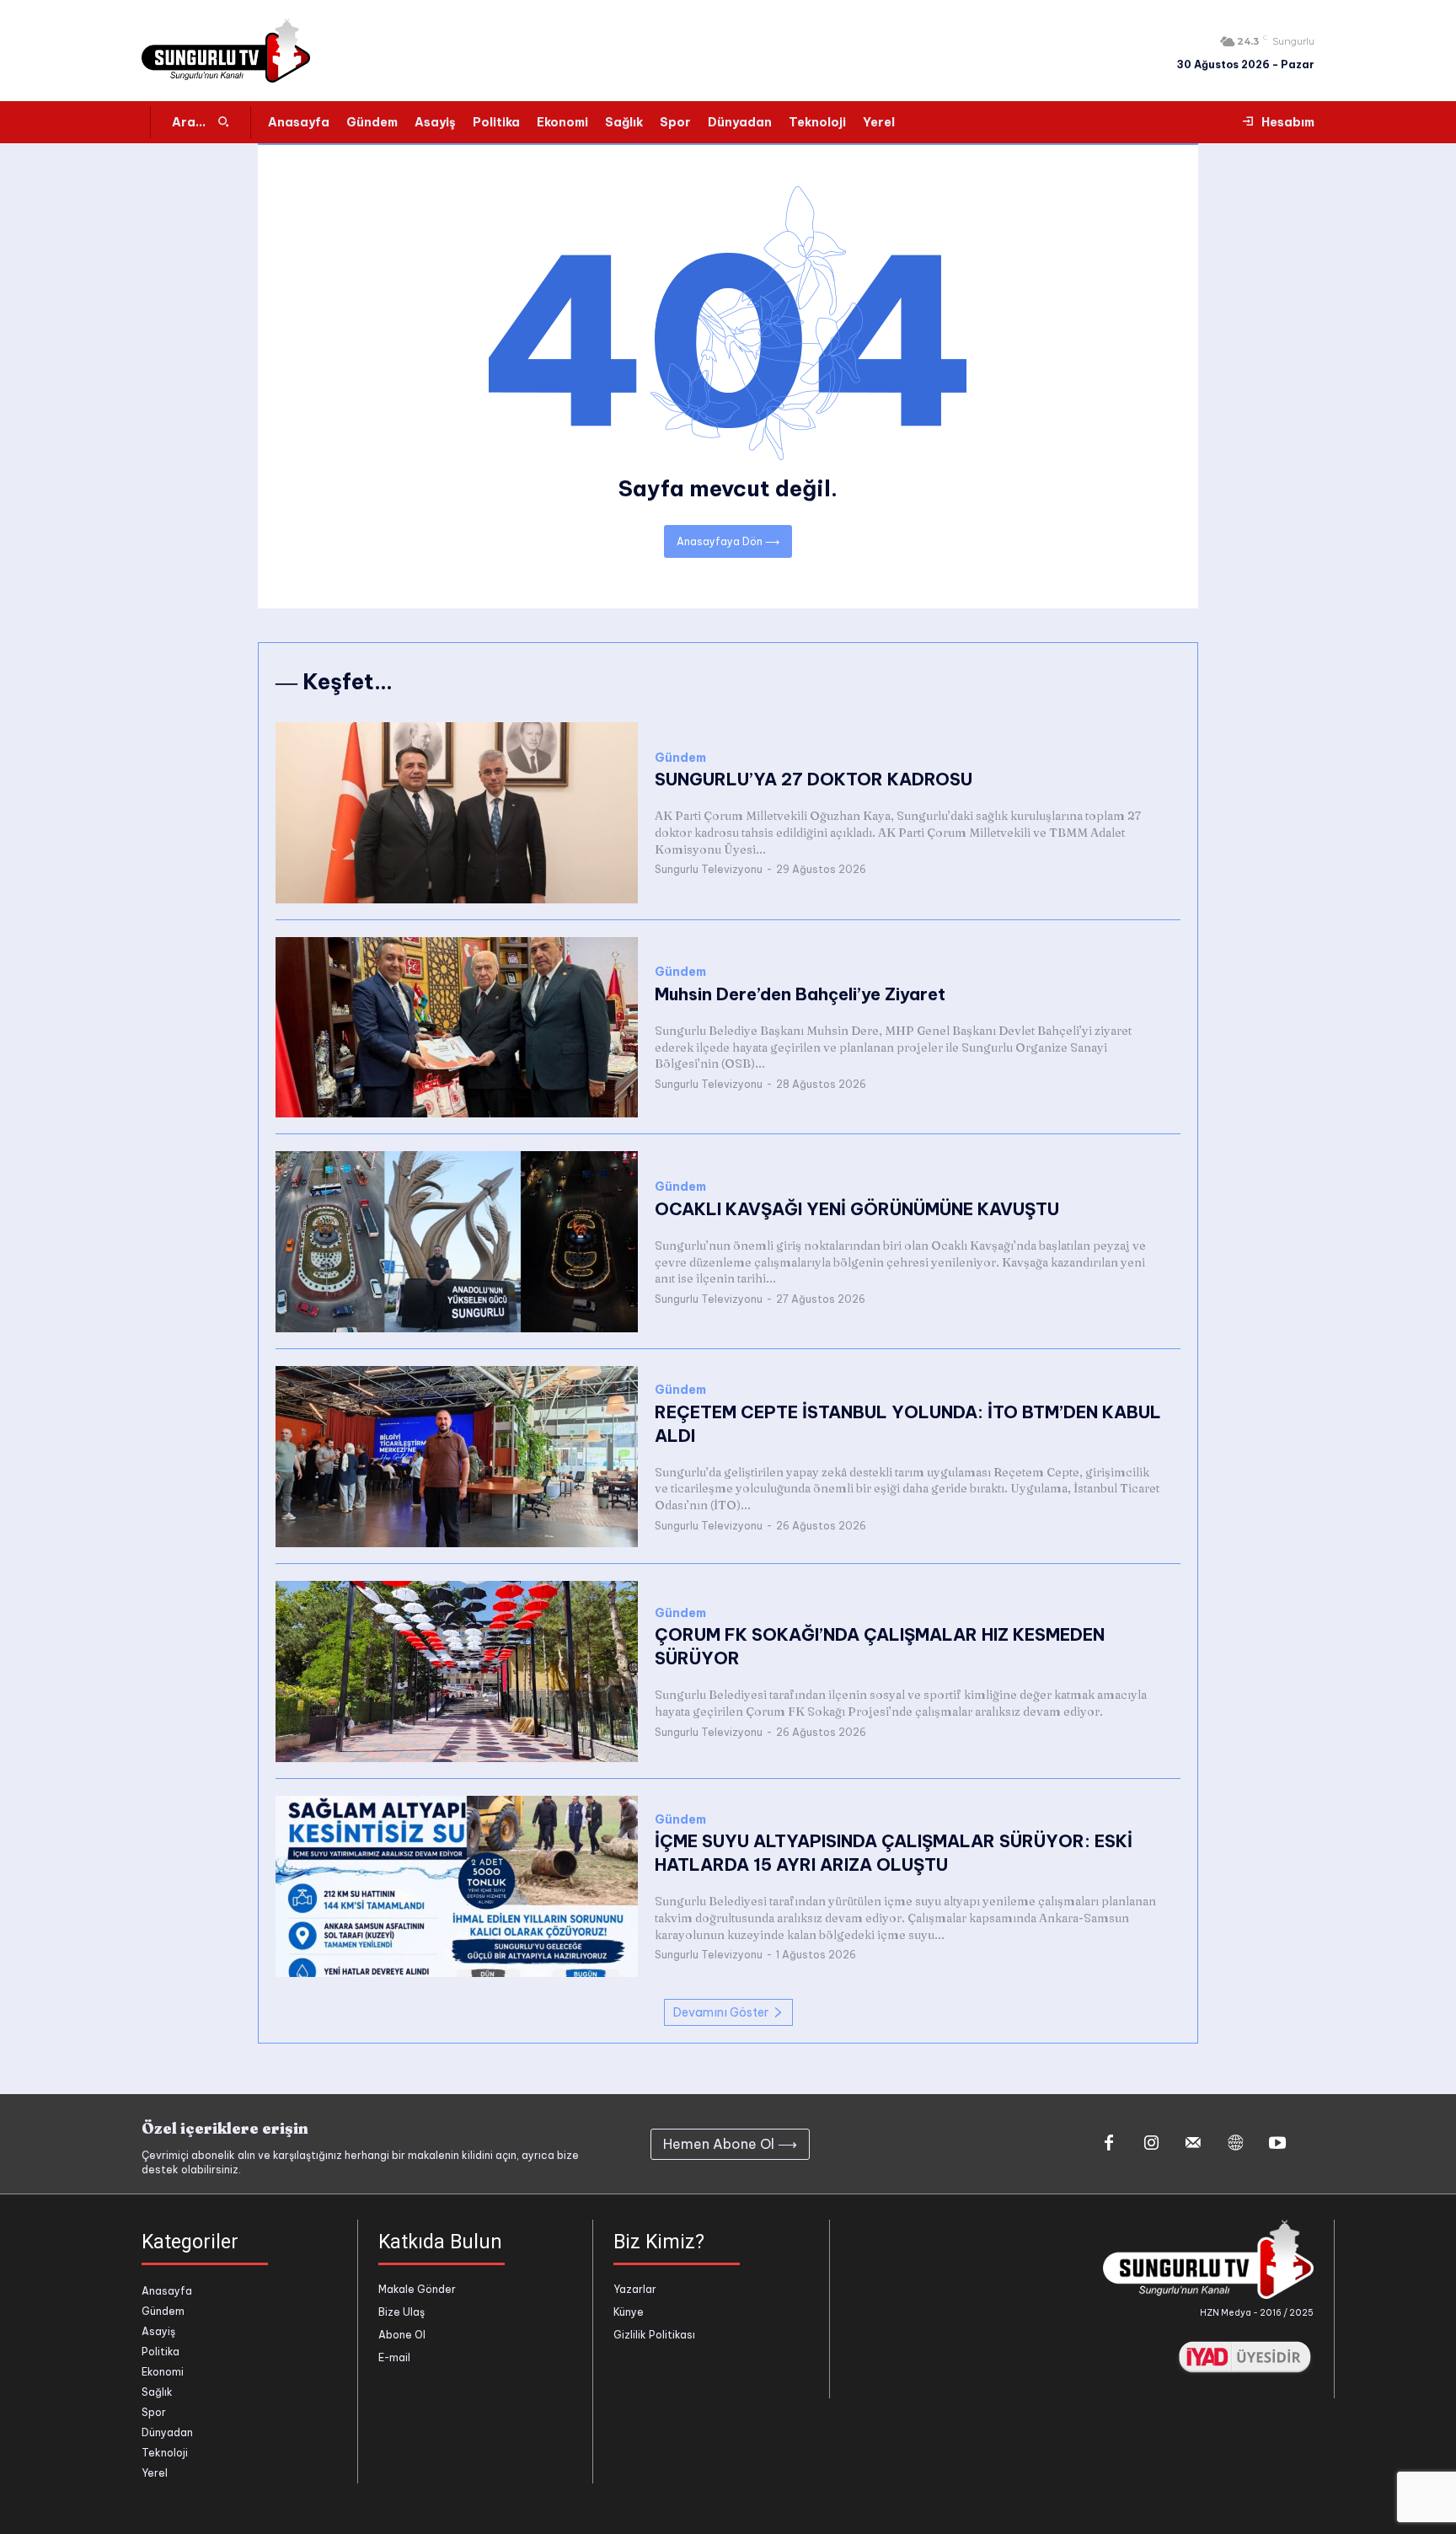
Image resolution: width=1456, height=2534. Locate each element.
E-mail (394, 2357)
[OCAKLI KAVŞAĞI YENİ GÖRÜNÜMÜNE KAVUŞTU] (457, 1242)
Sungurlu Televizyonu (709, 869)
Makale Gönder (417, 2289)
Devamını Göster (721, 2012)
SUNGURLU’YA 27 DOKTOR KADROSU (814, 779)
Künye (629, 2312)
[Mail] (1193, 2144)
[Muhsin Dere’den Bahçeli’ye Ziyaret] (457, 1028)
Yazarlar (635, 2289)
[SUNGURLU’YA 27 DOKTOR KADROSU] (457, 813)
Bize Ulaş (401, 2312)
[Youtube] (1277, 2144)
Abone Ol (402, 2335)
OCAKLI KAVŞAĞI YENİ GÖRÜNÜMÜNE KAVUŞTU (857, 1209)
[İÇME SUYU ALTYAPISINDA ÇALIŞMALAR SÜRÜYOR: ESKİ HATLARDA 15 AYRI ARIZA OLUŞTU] (457, 1886)
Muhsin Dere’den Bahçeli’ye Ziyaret (800, 994)
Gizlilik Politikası (654, 2335)
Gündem (680, 758)
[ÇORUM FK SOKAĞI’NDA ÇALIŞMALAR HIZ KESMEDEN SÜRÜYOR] (457, 1671)
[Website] (1235, 2144)
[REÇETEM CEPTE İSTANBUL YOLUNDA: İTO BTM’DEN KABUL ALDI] (457, 1457)
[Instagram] (1151, 2144)
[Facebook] (1109, 2144)
